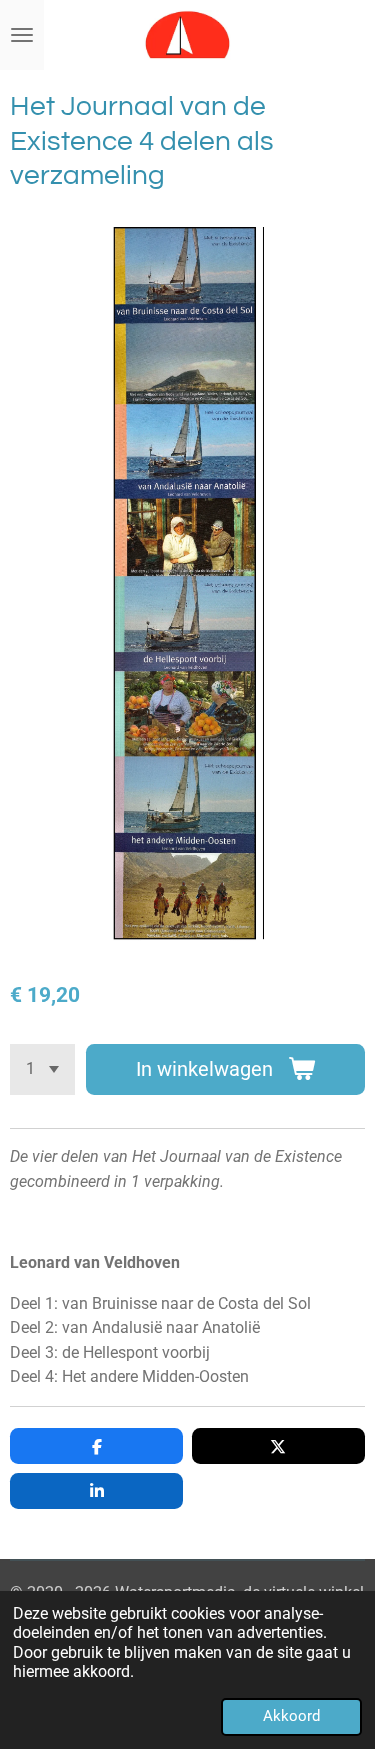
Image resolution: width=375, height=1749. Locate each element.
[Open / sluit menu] (22, 35)
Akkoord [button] (291, 1716)
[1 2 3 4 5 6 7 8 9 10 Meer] (42, 1069)
